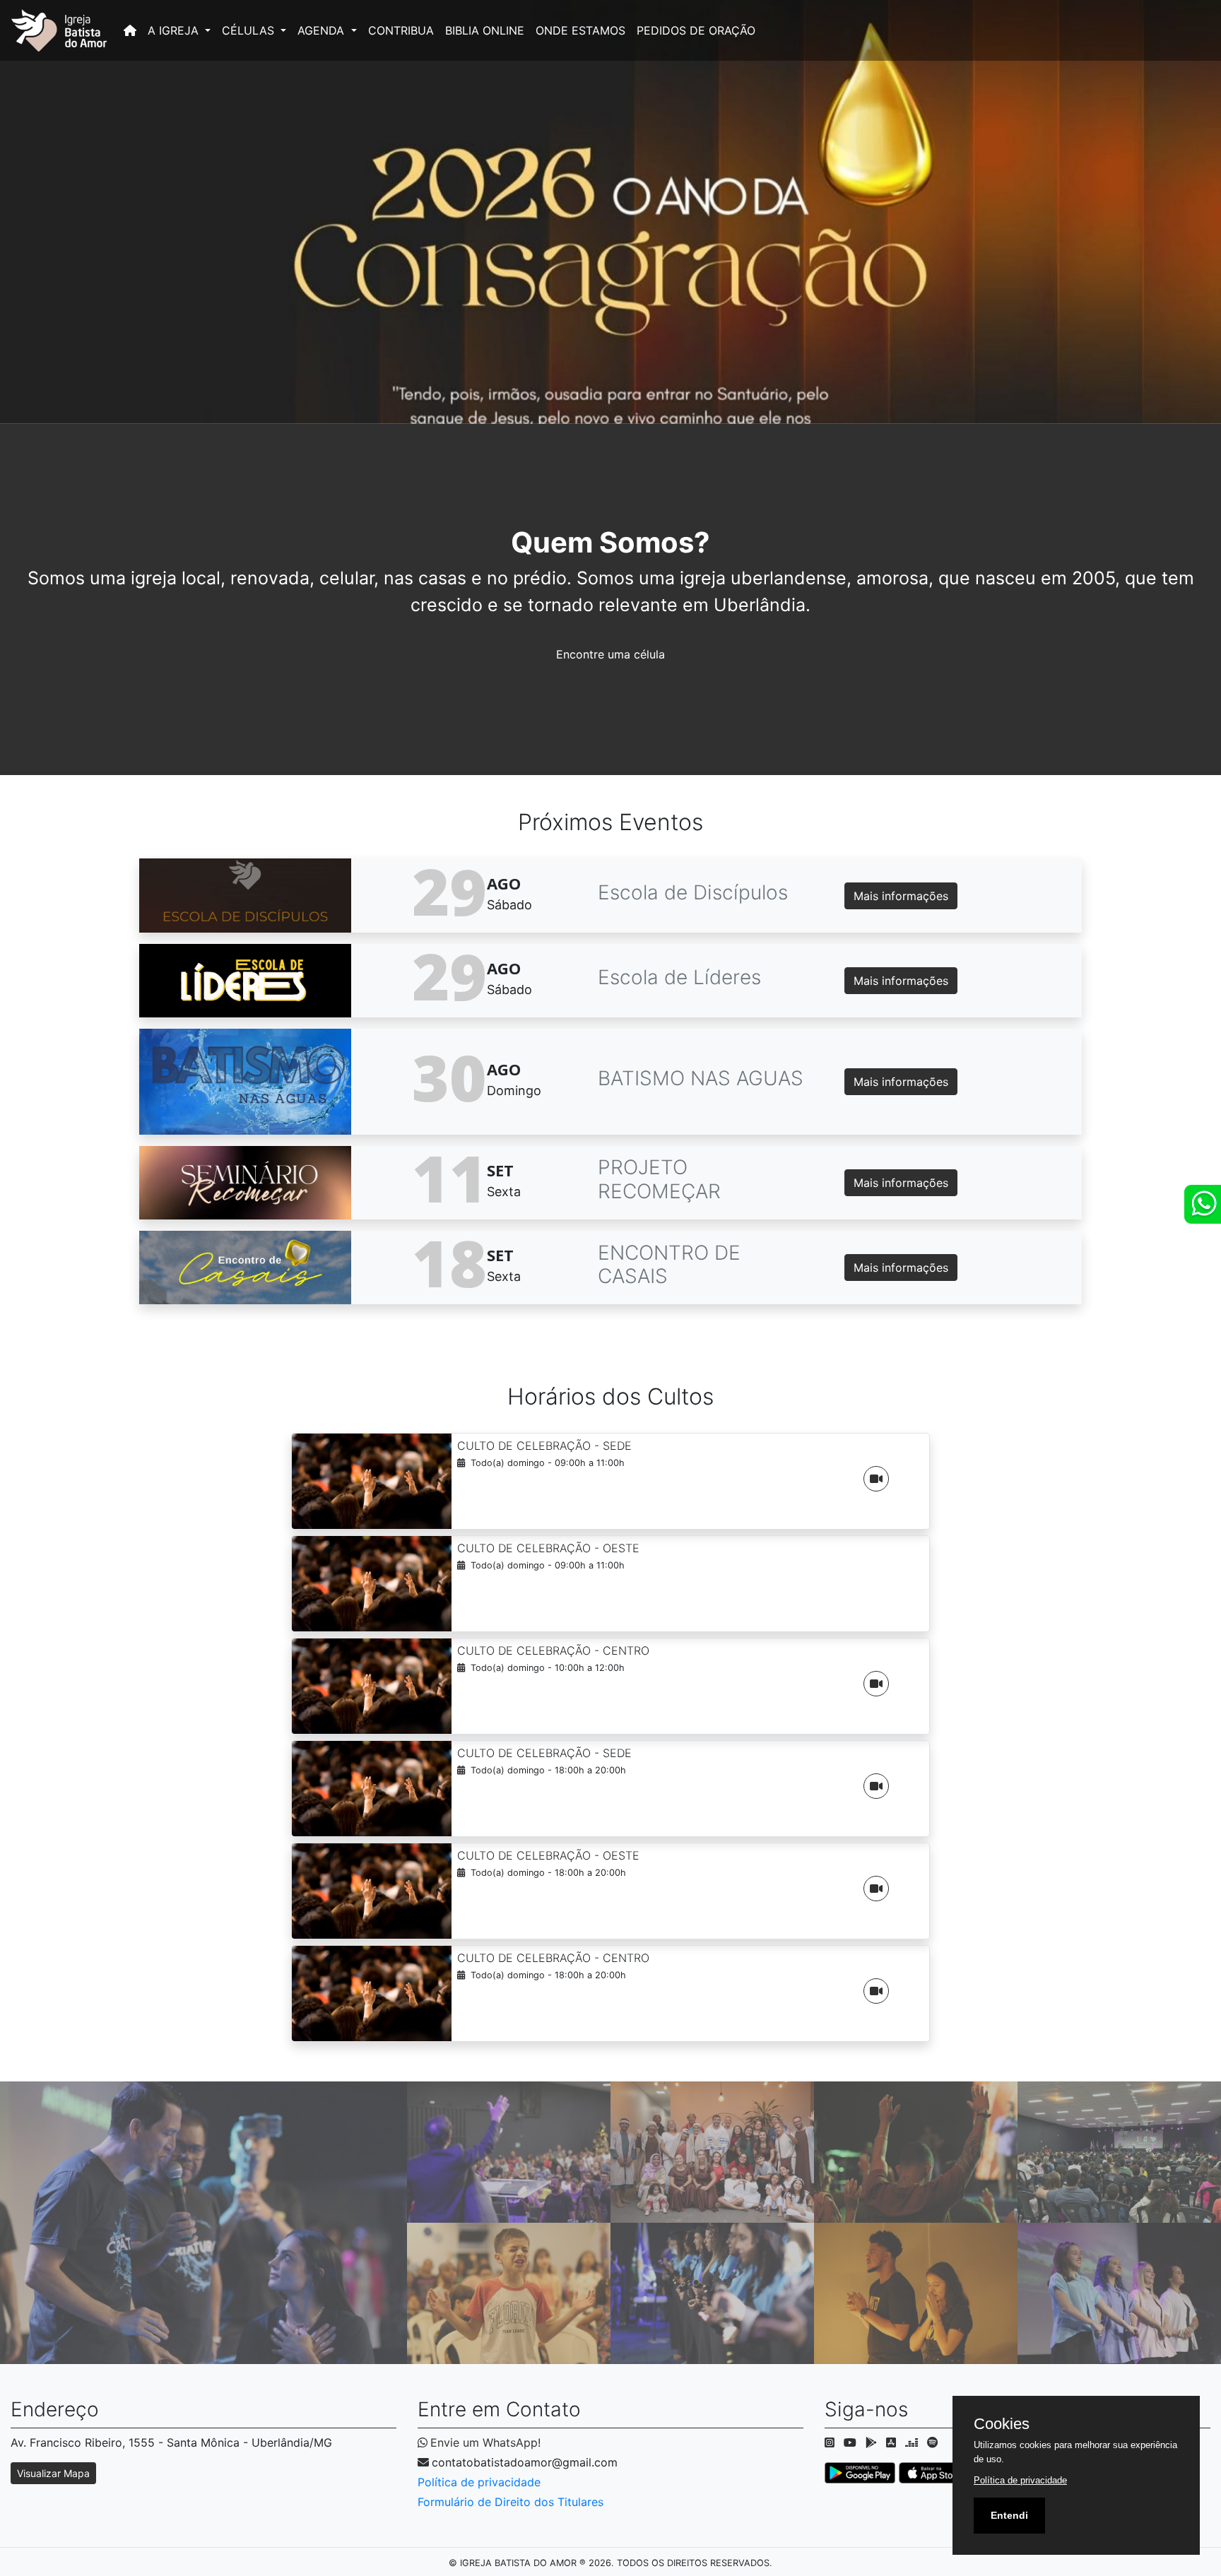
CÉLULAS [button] (250, 30)
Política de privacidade (479, 2482)
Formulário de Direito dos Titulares (511, 2502)
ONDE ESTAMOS (580, 30)
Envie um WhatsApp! (485, 2442)
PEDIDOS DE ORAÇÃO (696, 30)
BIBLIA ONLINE (485, 30)
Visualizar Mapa (53, 2473)
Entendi (1009, 2515)
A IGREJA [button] (175, 30)
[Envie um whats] (1203, 1204)
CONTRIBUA (401, 30)
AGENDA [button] (323, 30)
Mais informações (901, 896)
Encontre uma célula (610, 654)
